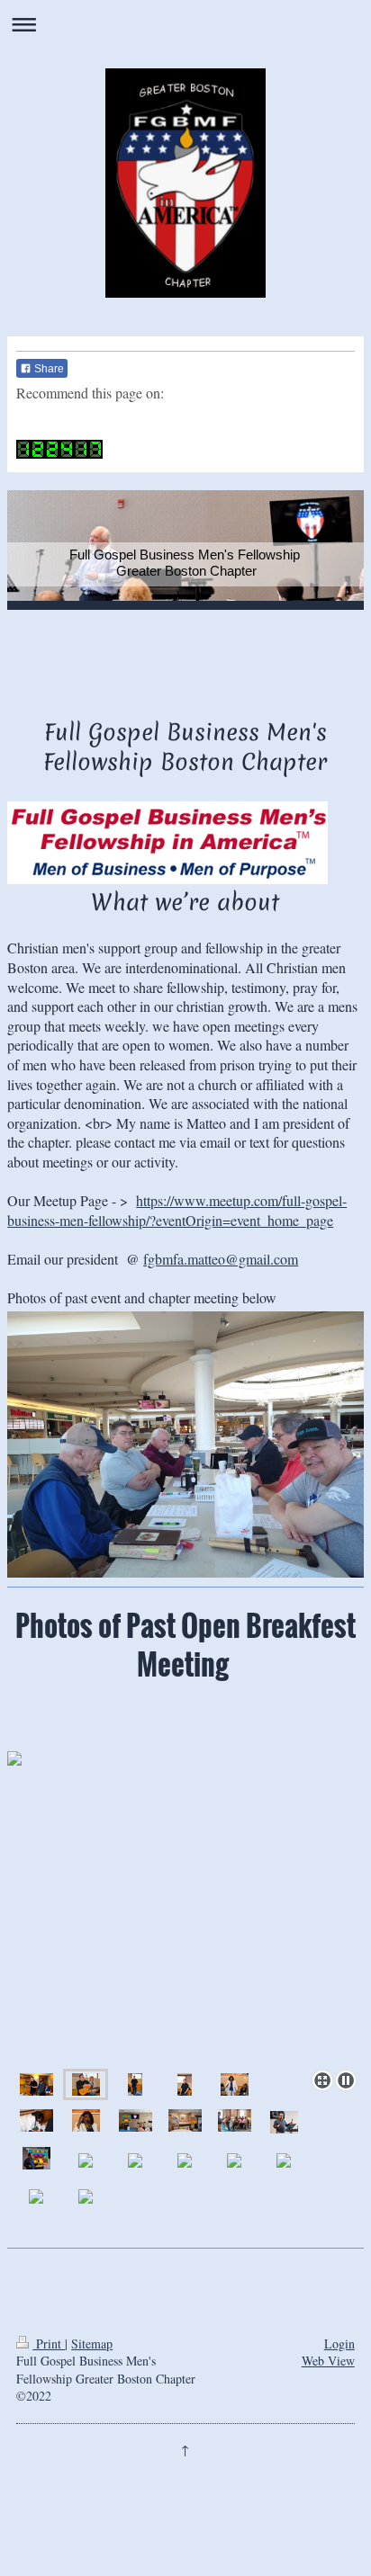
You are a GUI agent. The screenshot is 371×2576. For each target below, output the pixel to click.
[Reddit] (115, 422)
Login (339, 2343)
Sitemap (92, 2343)
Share (48, 369)
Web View (328, 2361)
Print (49, 2343)
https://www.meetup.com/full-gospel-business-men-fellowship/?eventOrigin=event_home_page (177, 1210)
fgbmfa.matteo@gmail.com (221, 1259)
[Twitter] (88, 422)
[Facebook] (61, 422)
